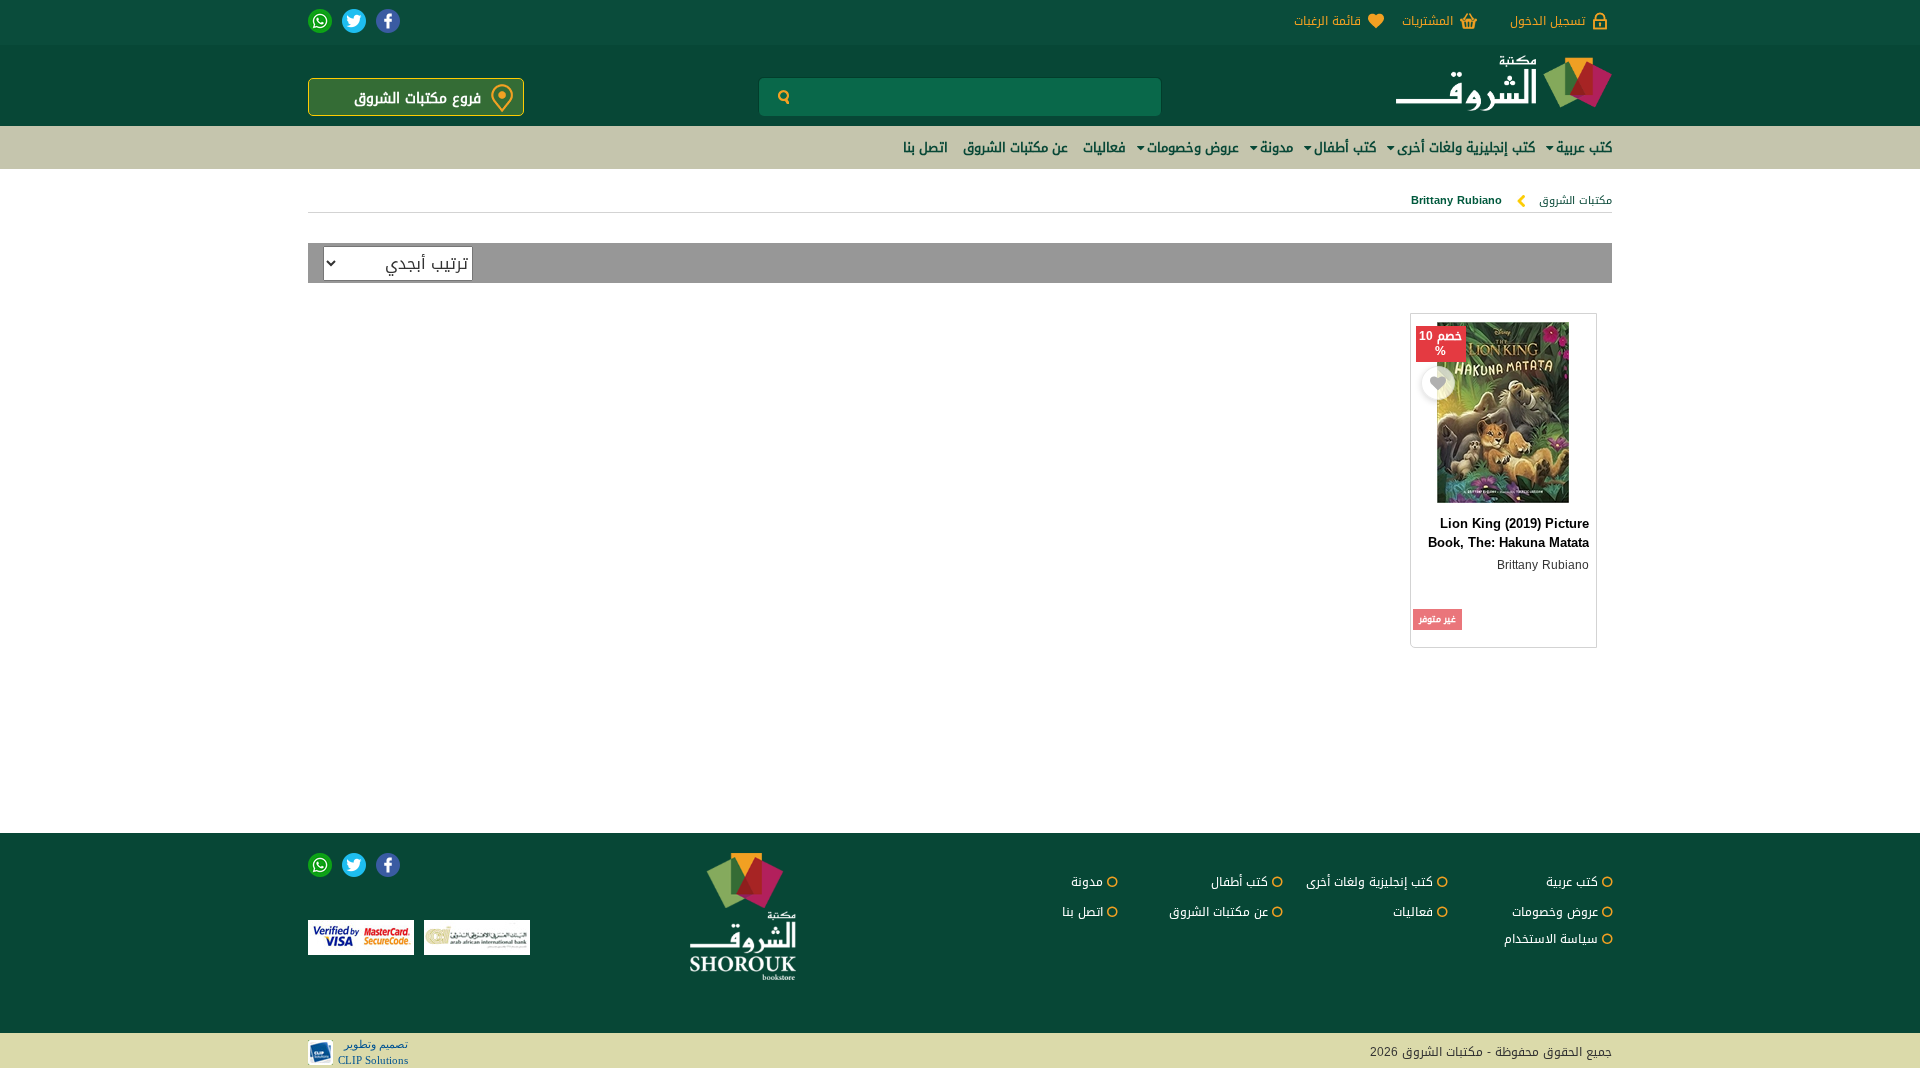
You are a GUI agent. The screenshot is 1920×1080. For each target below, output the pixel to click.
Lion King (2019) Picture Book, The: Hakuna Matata (1508, 533)
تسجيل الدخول (1547, 21)
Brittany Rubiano (1543, 565)
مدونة (1087, 882)
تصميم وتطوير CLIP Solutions (373, 1052)
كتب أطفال (1239, 882)
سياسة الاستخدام (1551, 939)
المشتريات (1427, 21)
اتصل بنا (1082, 912)
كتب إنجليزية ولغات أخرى (1369, 882)
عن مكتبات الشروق (1218, 912)
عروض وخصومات (1555, 912)
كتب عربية (1572, 882)
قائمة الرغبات (1327, 21)
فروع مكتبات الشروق (417, 98)
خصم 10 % (1440, 344)
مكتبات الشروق (1575, 200)
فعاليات (1413, 912)
